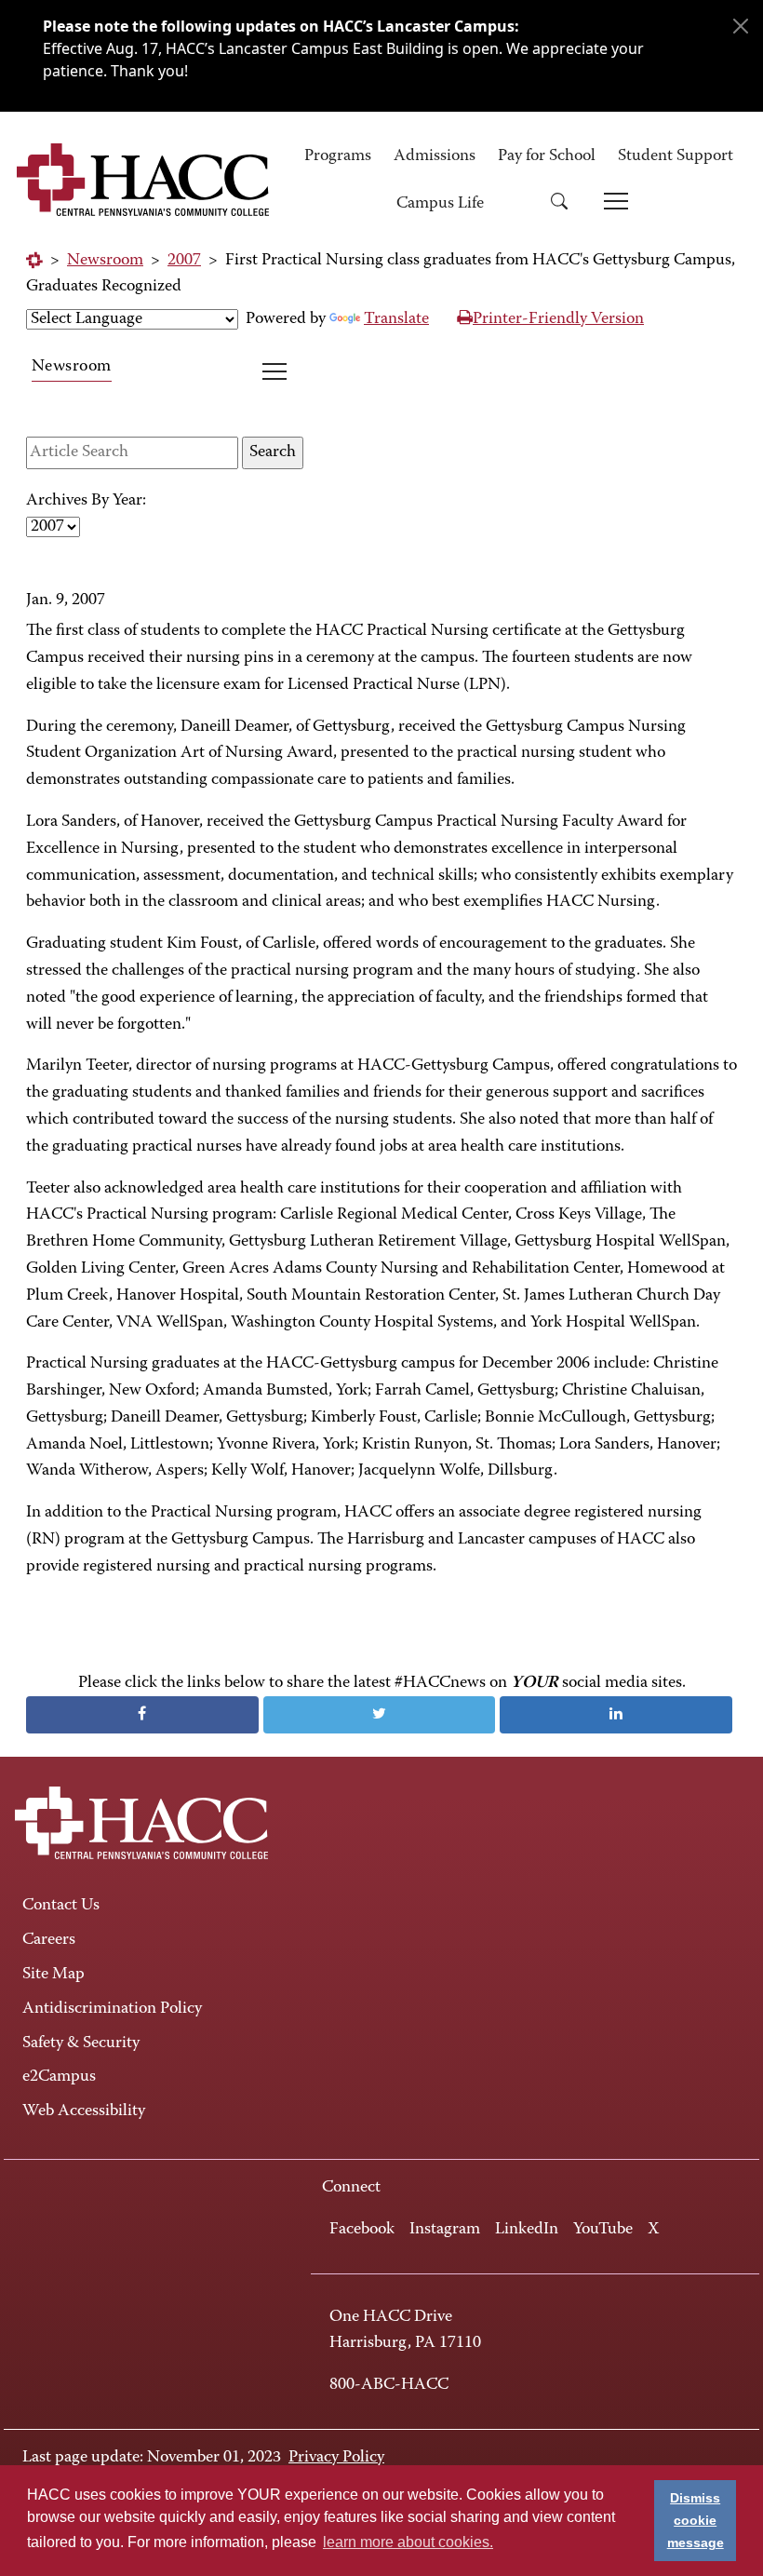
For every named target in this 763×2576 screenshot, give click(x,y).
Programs (338, 156)
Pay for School (547, 156)
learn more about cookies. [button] (408, 2542)
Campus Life (440, 204)
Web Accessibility (84, 2111)
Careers (49, 1940)
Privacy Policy (336, 2458)
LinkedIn (527, 2230)
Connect (351, 2188)
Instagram (445, 2230)
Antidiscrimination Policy (112, 2009)
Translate (396, 319)
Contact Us (61, 1906)
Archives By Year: (86, 501)
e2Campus (59, 2077)
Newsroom (105, 261)
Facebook (362, 2230)
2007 (184, 261)
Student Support (676, 156)
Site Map (54, 1975)
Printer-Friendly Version (558, 319)
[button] (566, 204)
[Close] (741, 26)
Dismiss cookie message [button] (696, 2520)
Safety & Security (81, 2043)
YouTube (603, 2230)
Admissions (435, 156)
